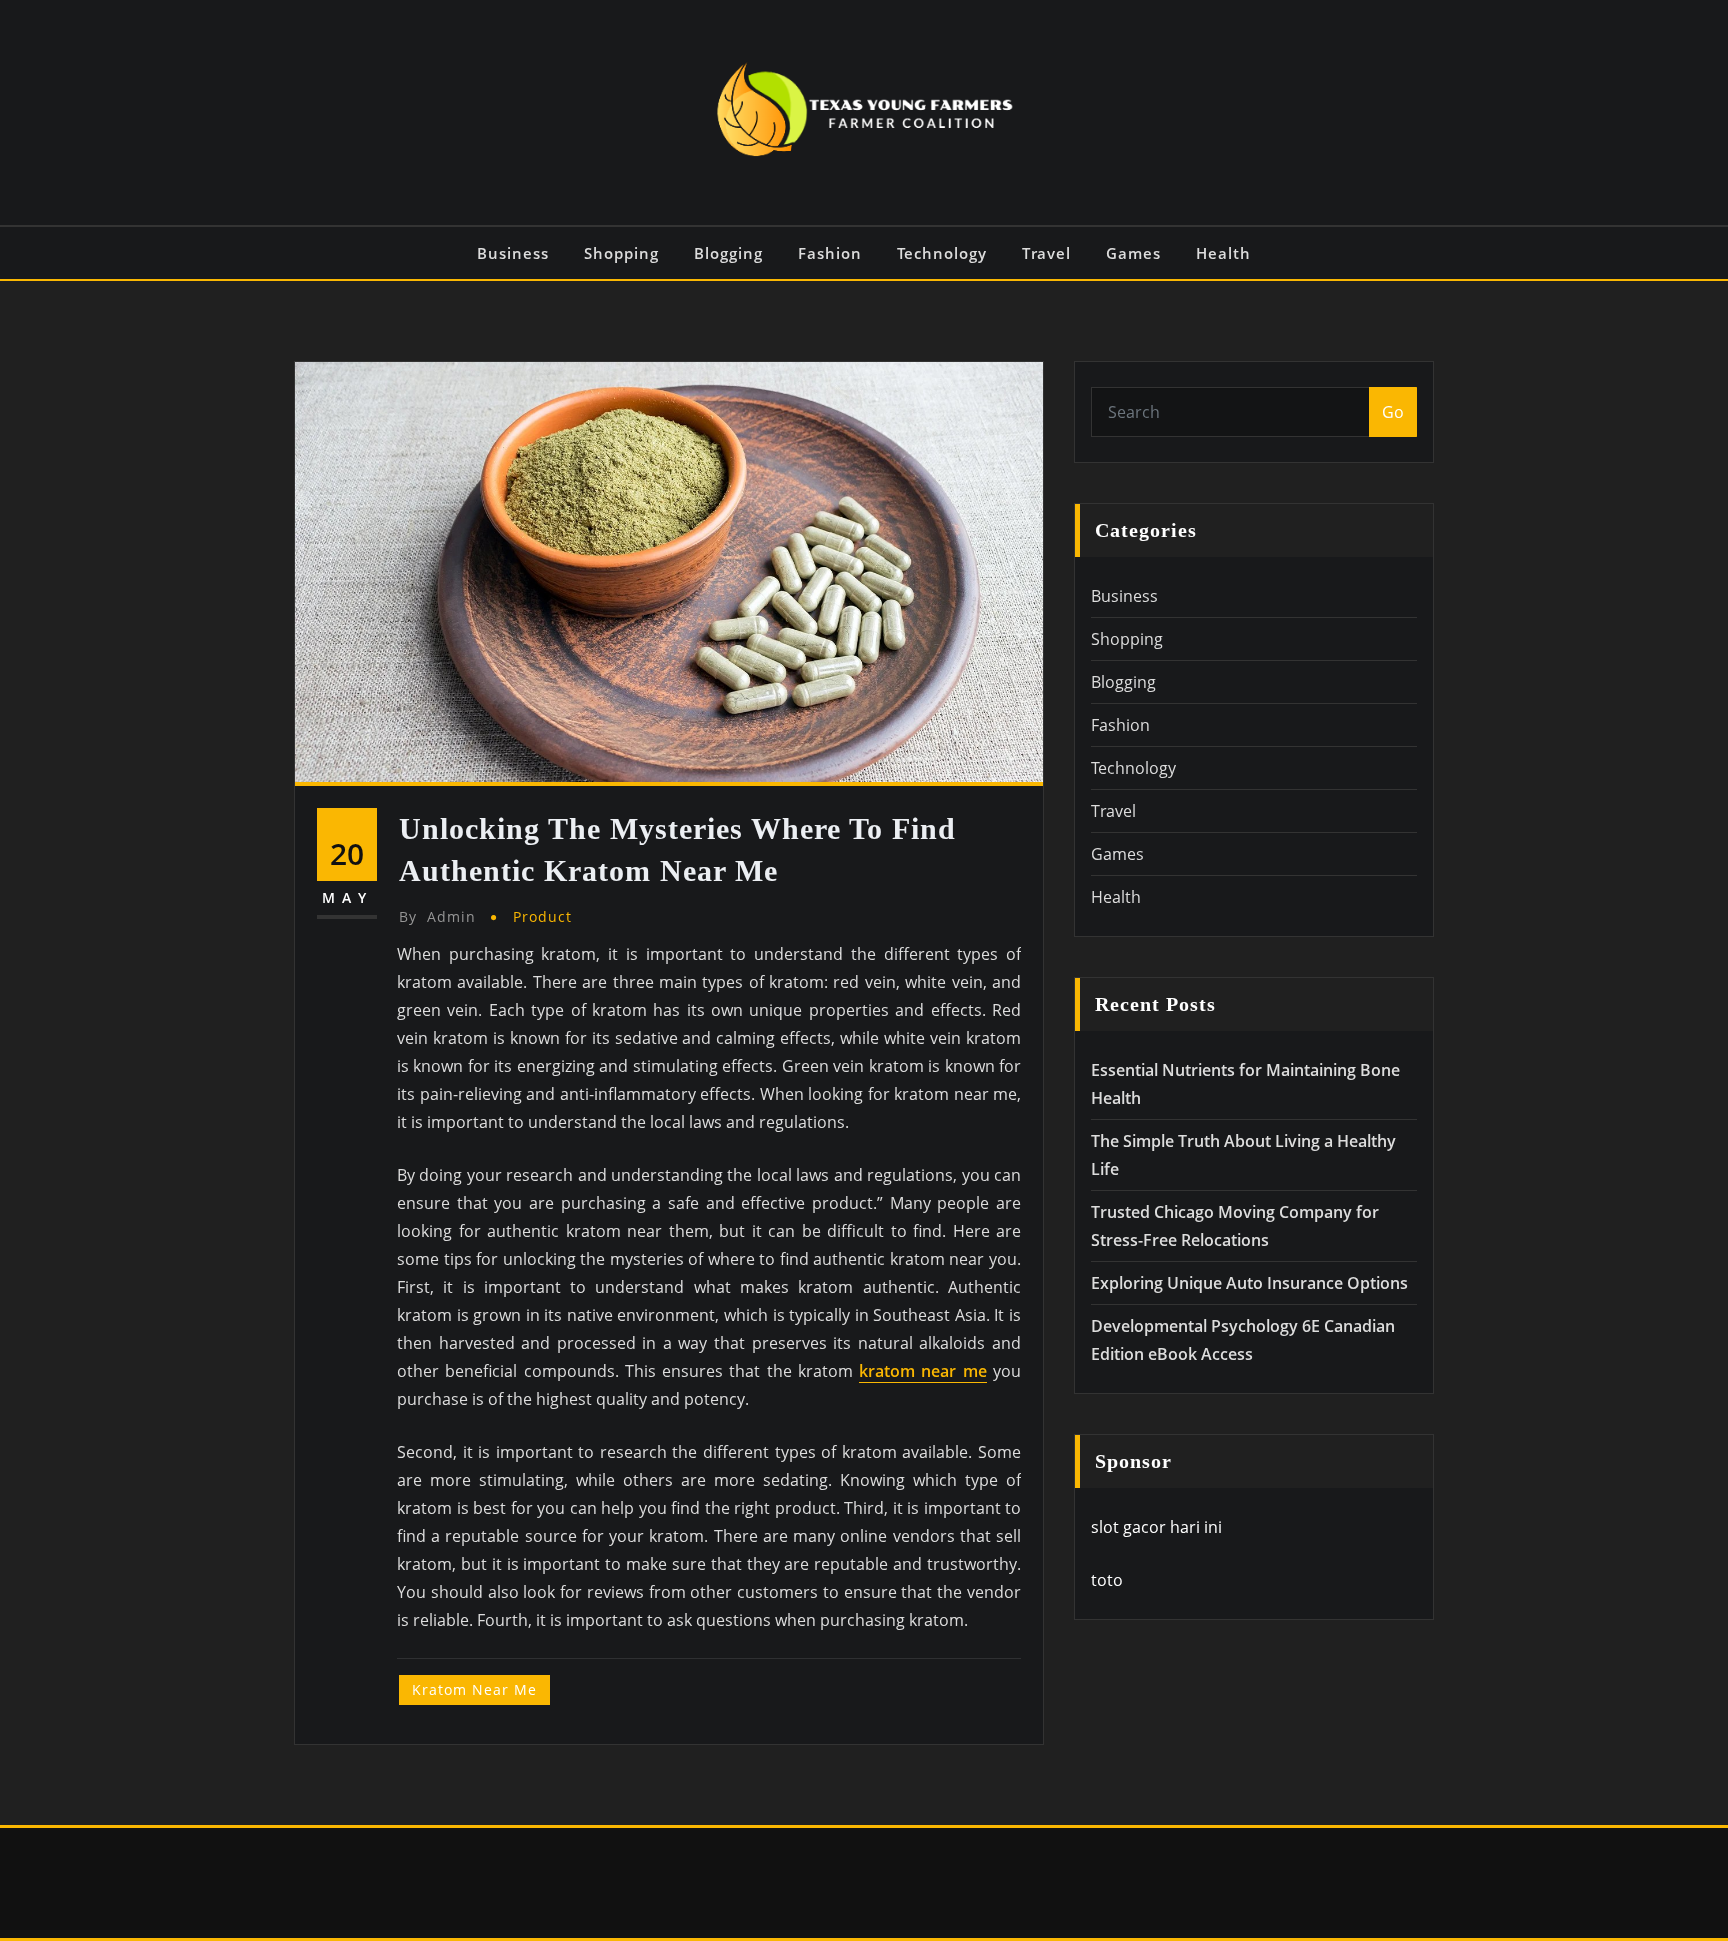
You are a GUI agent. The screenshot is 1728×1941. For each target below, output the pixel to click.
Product (542, 916)
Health (1223, 253)
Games (1133, 253)
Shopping (621, 253)
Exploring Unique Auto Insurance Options (1249, 1283)
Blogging (728, 253)
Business (513, 253)
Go (1393, 412)
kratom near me (474, 1689)
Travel (1046, 253)
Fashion (830, 253)
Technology (942, 253)
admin (437, 916)
